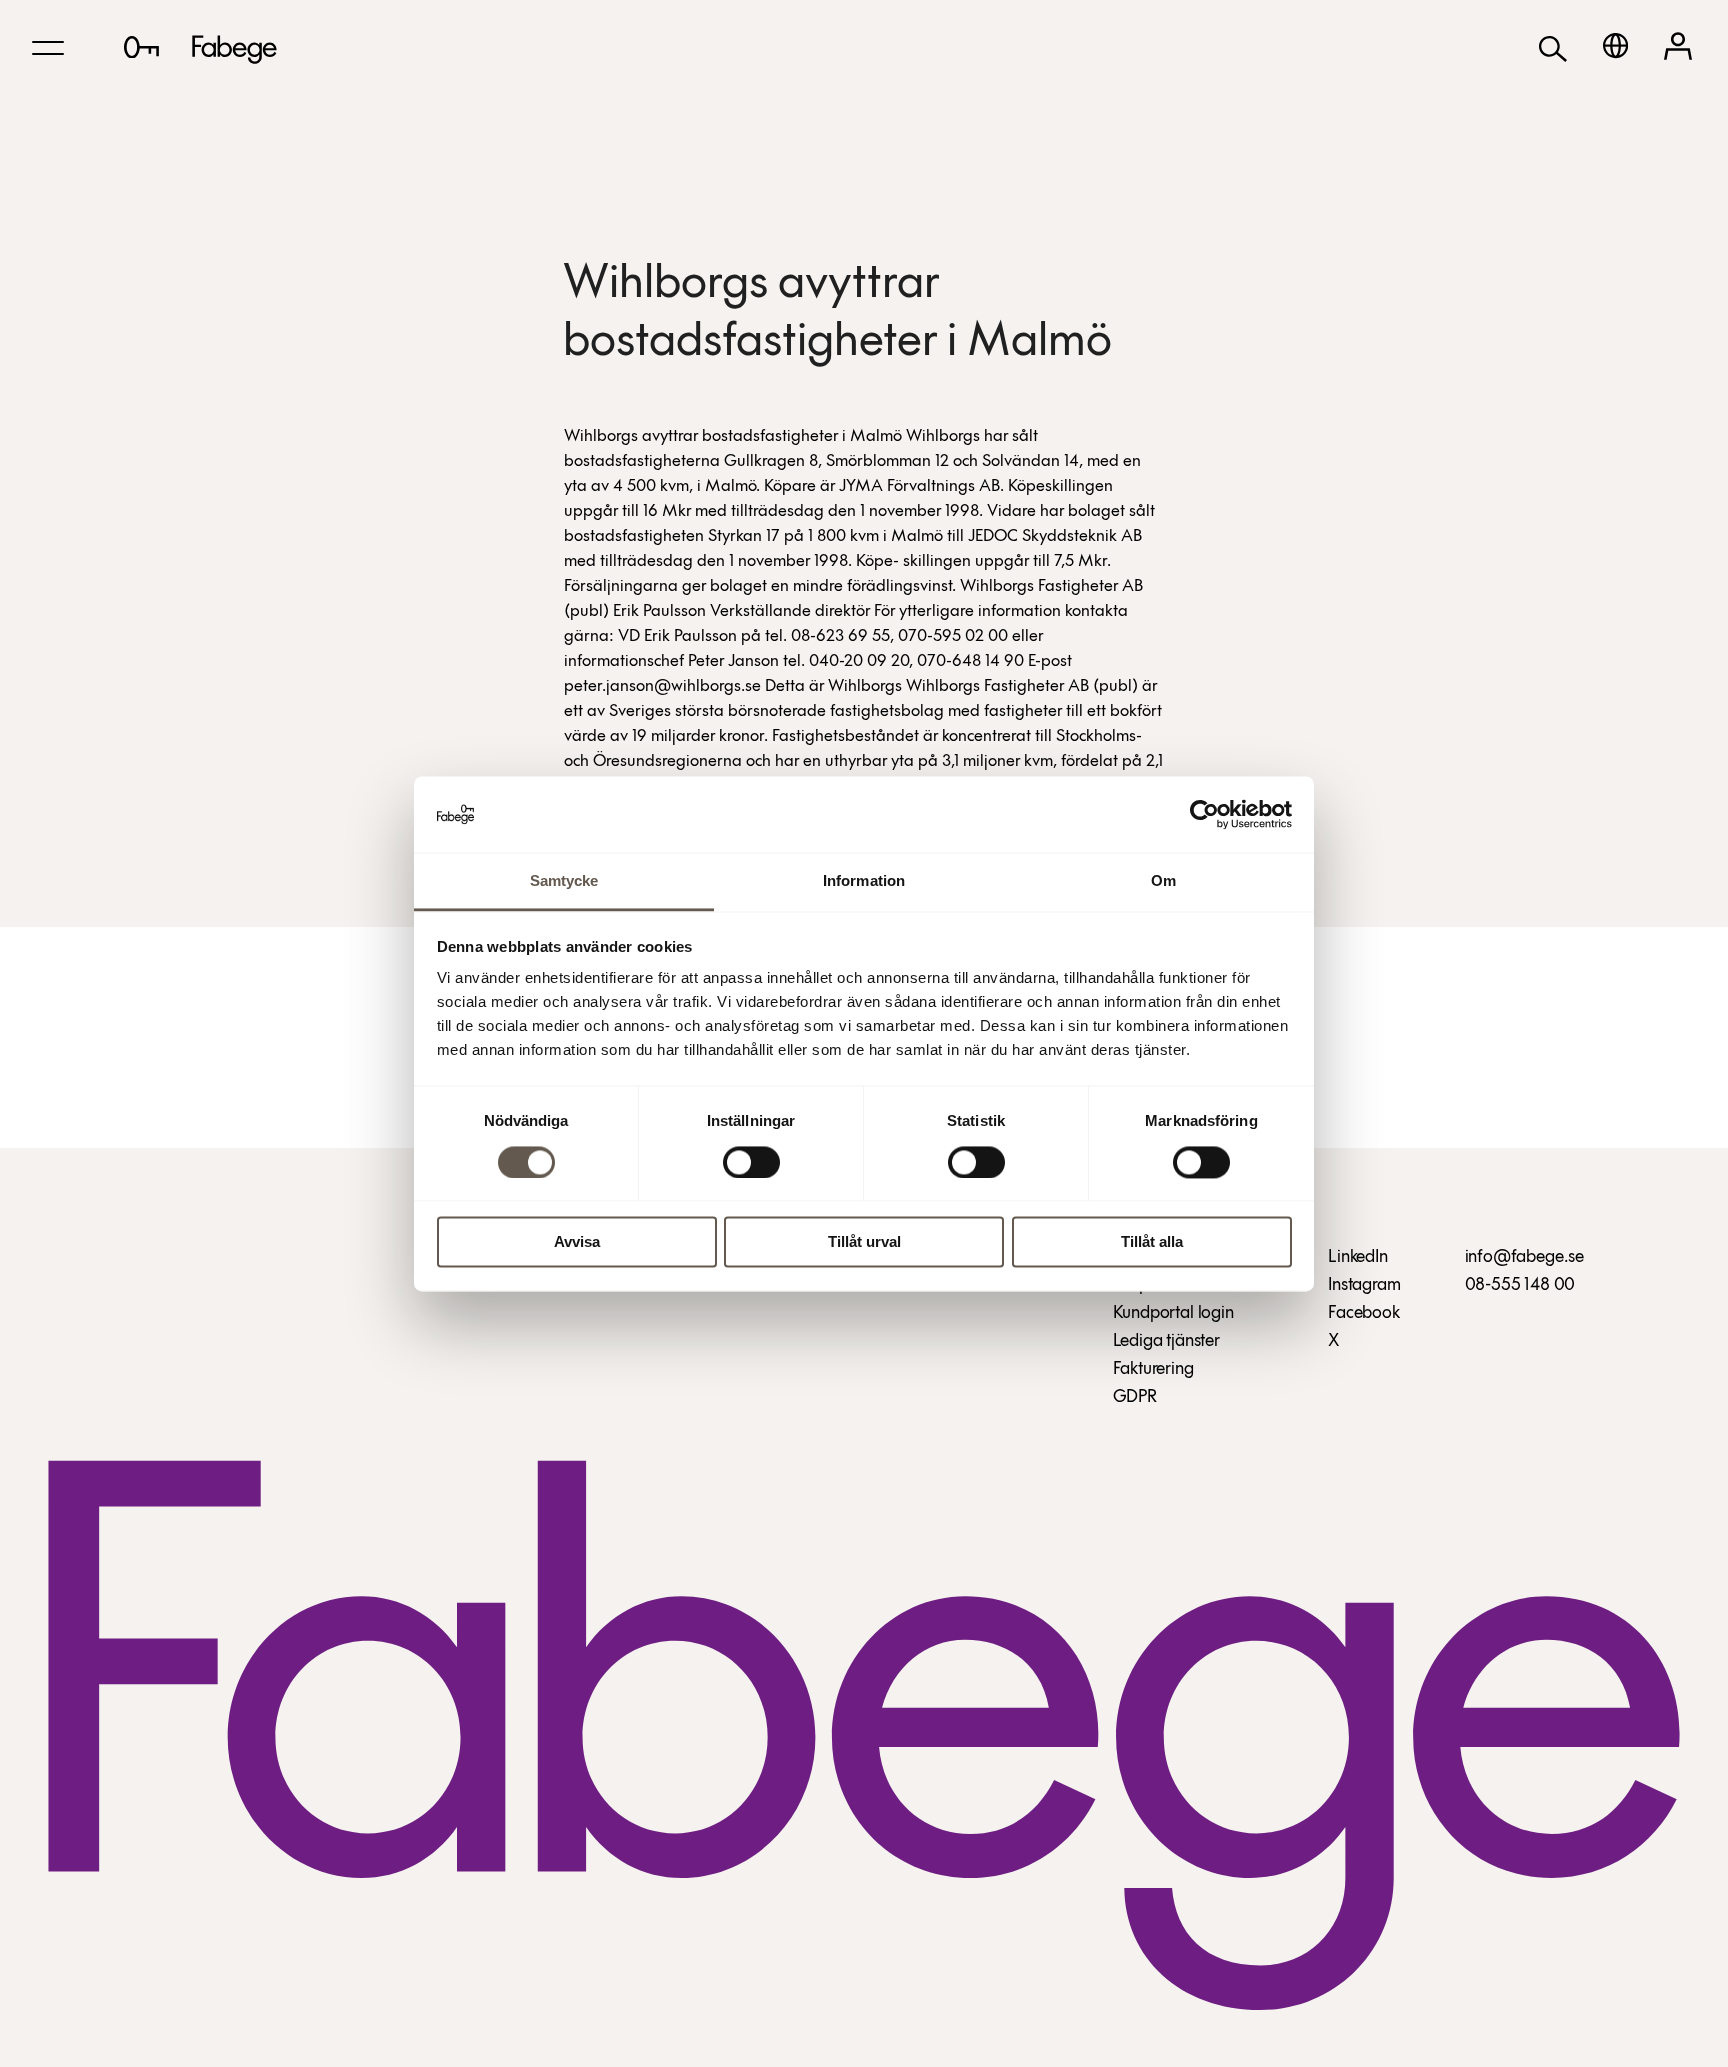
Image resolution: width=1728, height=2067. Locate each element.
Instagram (1364, 1286)
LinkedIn (1358, 1258)
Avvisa (577, 1242)
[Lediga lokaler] (141, 47)
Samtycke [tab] (564, 881)
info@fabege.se (1524, 1258)
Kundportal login (1173, 1314)
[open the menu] (48, 48)
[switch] (751, 1162)
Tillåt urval (864, 1242)
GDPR (1135, 1398)
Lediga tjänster (1166, 1342)
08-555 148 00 (1520, 1286)
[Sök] (1553, 47)
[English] (1615, 45)
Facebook (1364, 1314)
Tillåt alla (1152, 1242)
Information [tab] (864, 881)
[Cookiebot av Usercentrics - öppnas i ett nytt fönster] (1204, 814)
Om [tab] (1163, 881)
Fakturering (1153, 1370)
